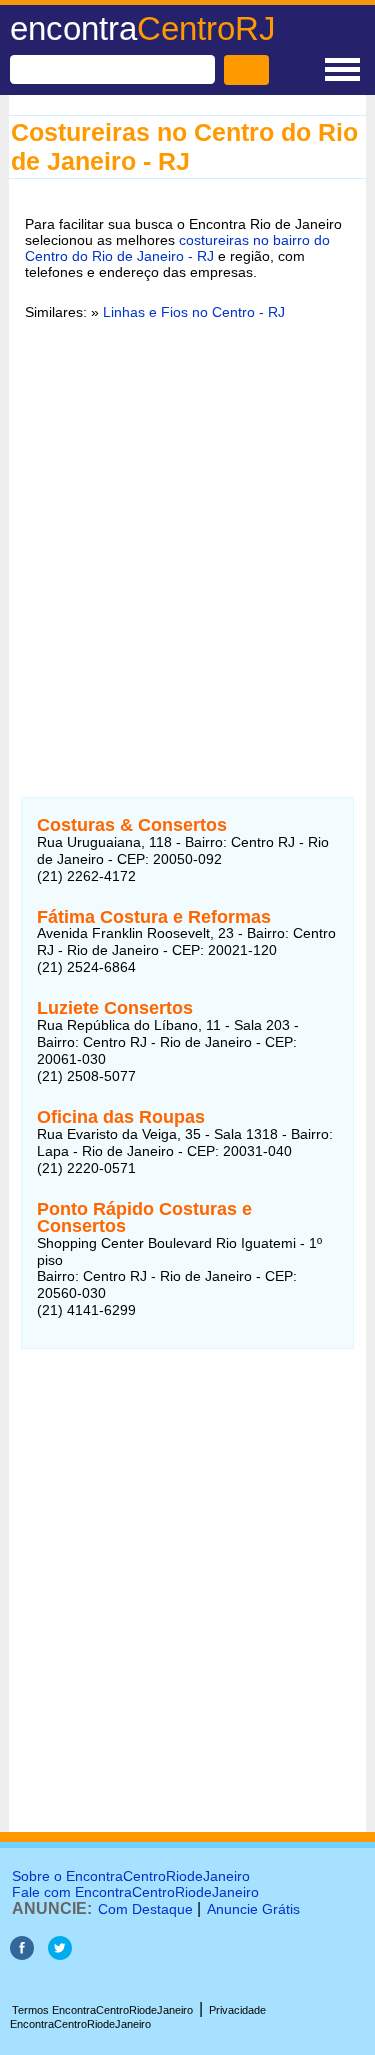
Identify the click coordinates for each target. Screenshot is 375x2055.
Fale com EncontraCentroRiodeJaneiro (135, 1892)
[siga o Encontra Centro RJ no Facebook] (22, 1954)
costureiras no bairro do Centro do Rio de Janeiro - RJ (177, 248)
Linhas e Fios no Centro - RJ (194, 312)
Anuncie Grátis (253, 1909)
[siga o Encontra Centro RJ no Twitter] (60, 1954)
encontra (143, 28)
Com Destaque (145, 1909)
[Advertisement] (187, 537)
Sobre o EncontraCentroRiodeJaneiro (131, 1876)
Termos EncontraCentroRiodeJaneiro (102, 2010)
